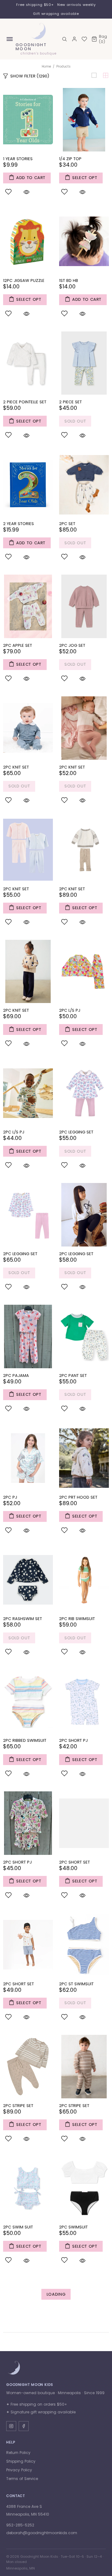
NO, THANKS (56, 1317)
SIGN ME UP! (56, 1303)
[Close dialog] (107, 1244)
